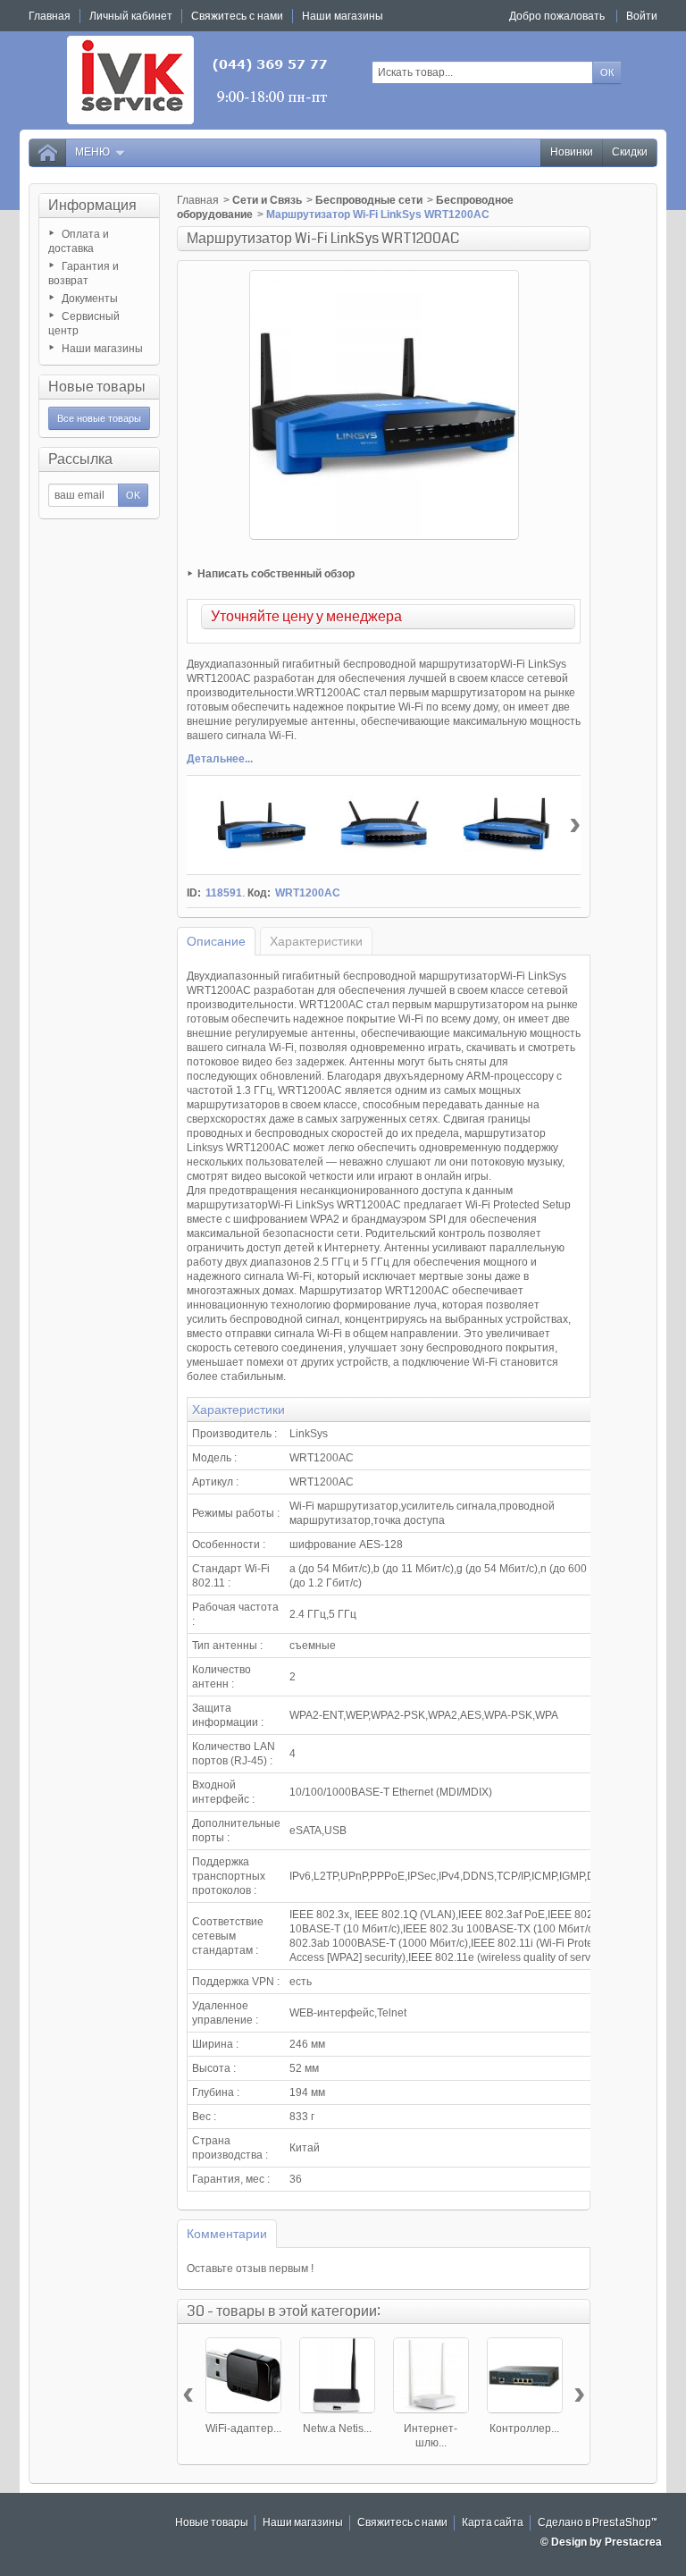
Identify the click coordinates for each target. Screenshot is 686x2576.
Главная (198, 200)
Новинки (572, 152)
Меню (92, 152)
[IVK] (199, 80)
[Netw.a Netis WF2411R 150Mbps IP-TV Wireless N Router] (337, 2375)
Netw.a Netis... (337, 2429)
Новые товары (97, 387)
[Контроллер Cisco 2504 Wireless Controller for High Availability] (525, 2375)
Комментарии (227, 2234)
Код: (259, 893)
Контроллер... (524, 2429)
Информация (92, 205)
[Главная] (47, 153)
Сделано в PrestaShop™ (598, 2523)
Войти (642, 16)
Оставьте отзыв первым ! (250, 2269)
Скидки (630, 152)
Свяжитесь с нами (402, 2523)
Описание (216, 941)
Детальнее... (220, 759)
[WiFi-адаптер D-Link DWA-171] (243, 2375)
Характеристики (316, 941)
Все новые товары (99, 418)
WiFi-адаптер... (243, 2429)
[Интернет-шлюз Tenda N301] (431, 2375)
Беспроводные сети (369, 200)
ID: (194, 893)
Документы (90, 299)
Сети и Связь (267, 200)
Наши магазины (102, 349)
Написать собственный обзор (276, 574)
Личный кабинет (131, 16)
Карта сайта (493, 2523)
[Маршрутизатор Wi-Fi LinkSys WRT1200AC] (262, 825)
